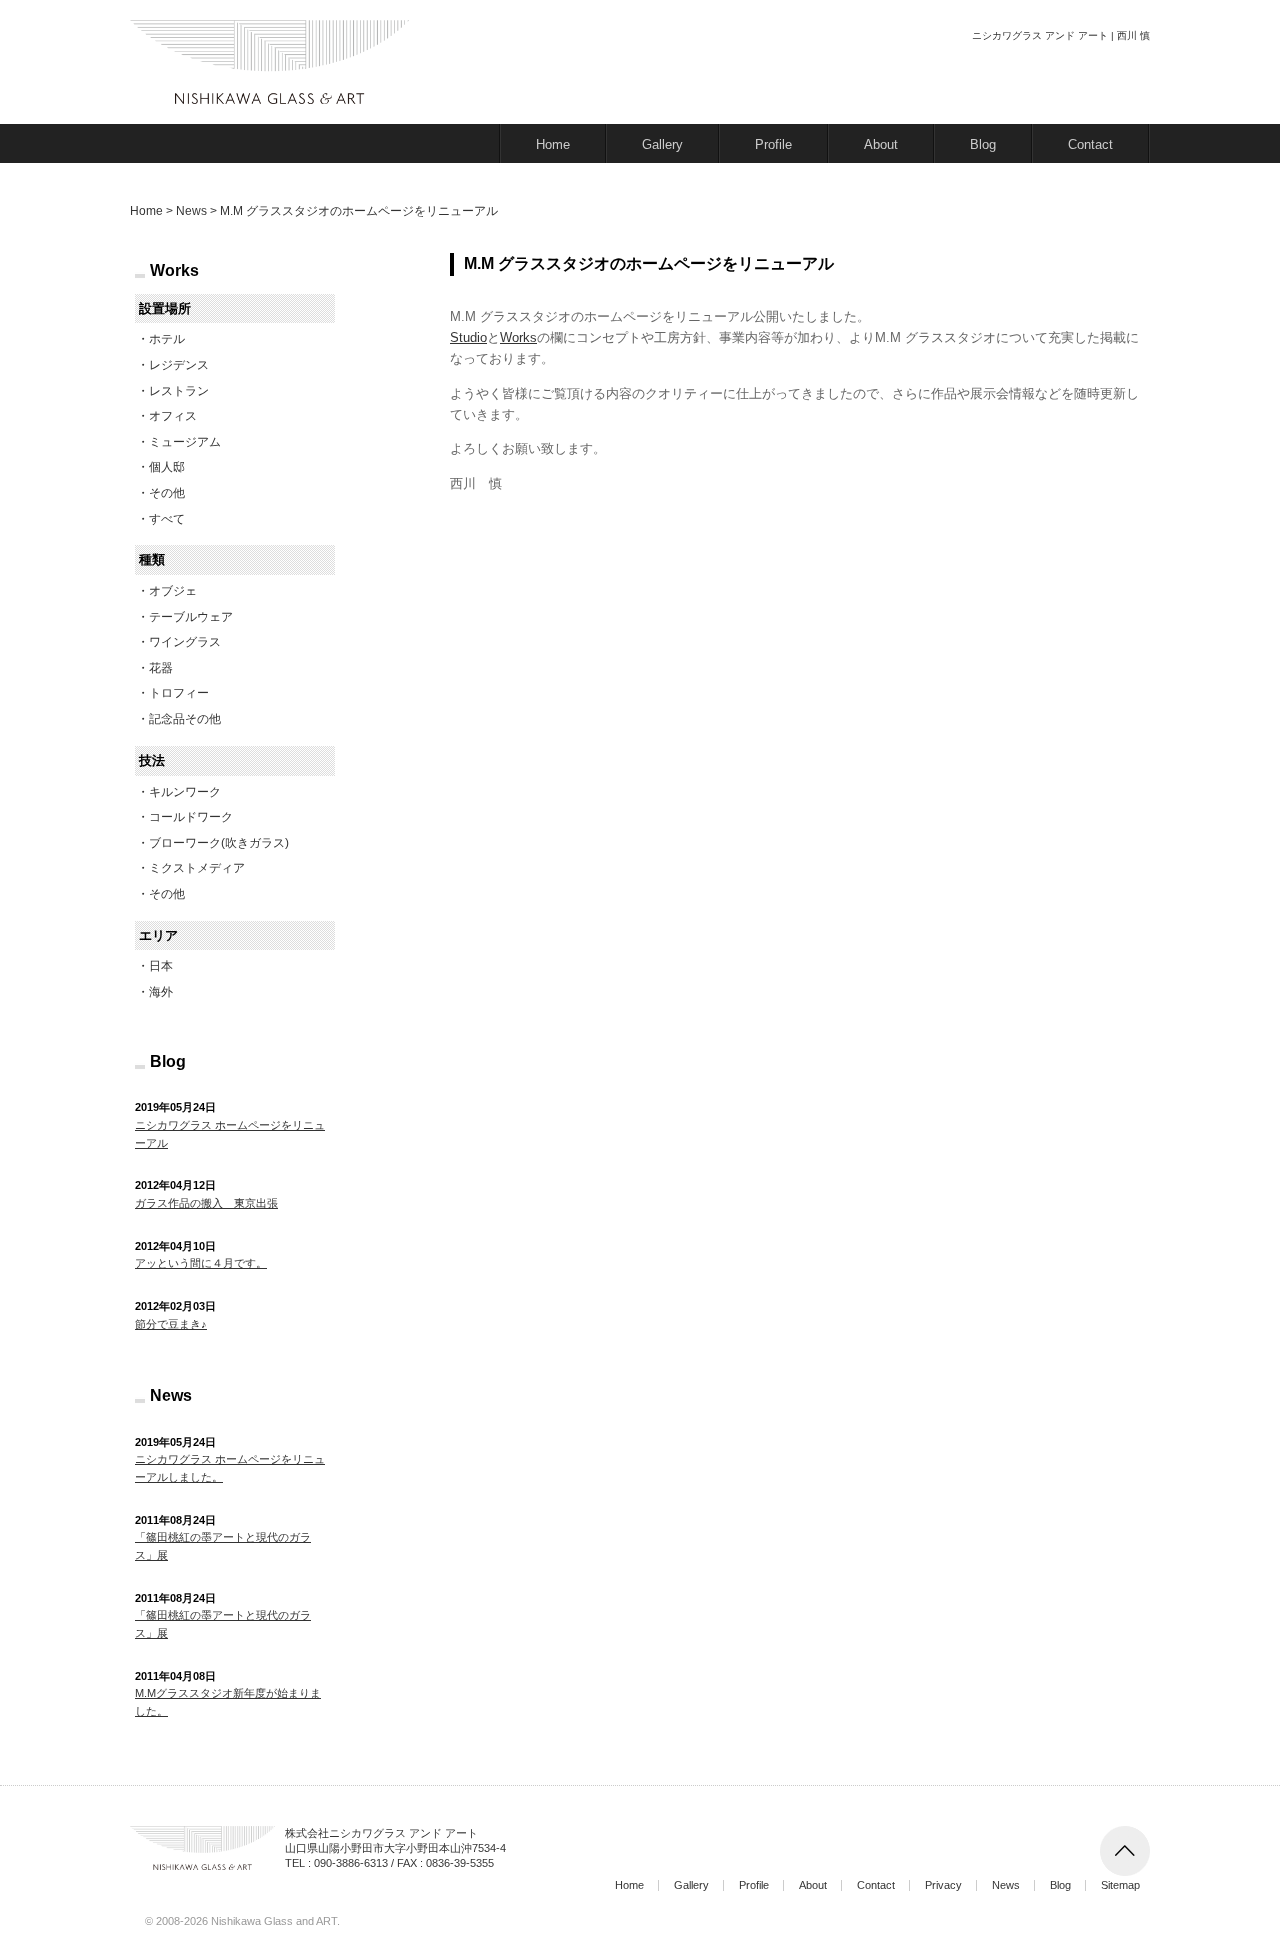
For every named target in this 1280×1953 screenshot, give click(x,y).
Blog (983, 144)
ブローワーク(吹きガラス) (219, 843)
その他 (167, 493)
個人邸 (167, 467)
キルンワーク (185, 792)
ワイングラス (185, 642)
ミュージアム (185, 442)
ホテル (167, 339)
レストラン (179, 391)
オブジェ (173, 591)
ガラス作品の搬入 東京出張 (206, 1203)
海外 (161, 992)
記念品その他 (185, 719)
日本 (161, 966)
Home (553, 144)
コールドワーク (191, 817)
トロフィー (179, 693)
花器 (161, 668)
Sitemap (1120, 1885)
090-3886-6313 (351, 1863)
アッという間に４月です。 (201, 1263)
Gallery (662, 144)
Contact (1090, 144)
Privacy (943, 1885)
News (1006, 1885)
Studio (468, 337)
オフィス (173, 416)
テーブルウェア (191, 617)
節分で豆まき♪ (171, 1324)
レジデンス (179, 365)
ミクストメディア (197, 868)
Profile (773, 144)
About (881, 144)
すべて (167, 519)
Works (518, 337)
